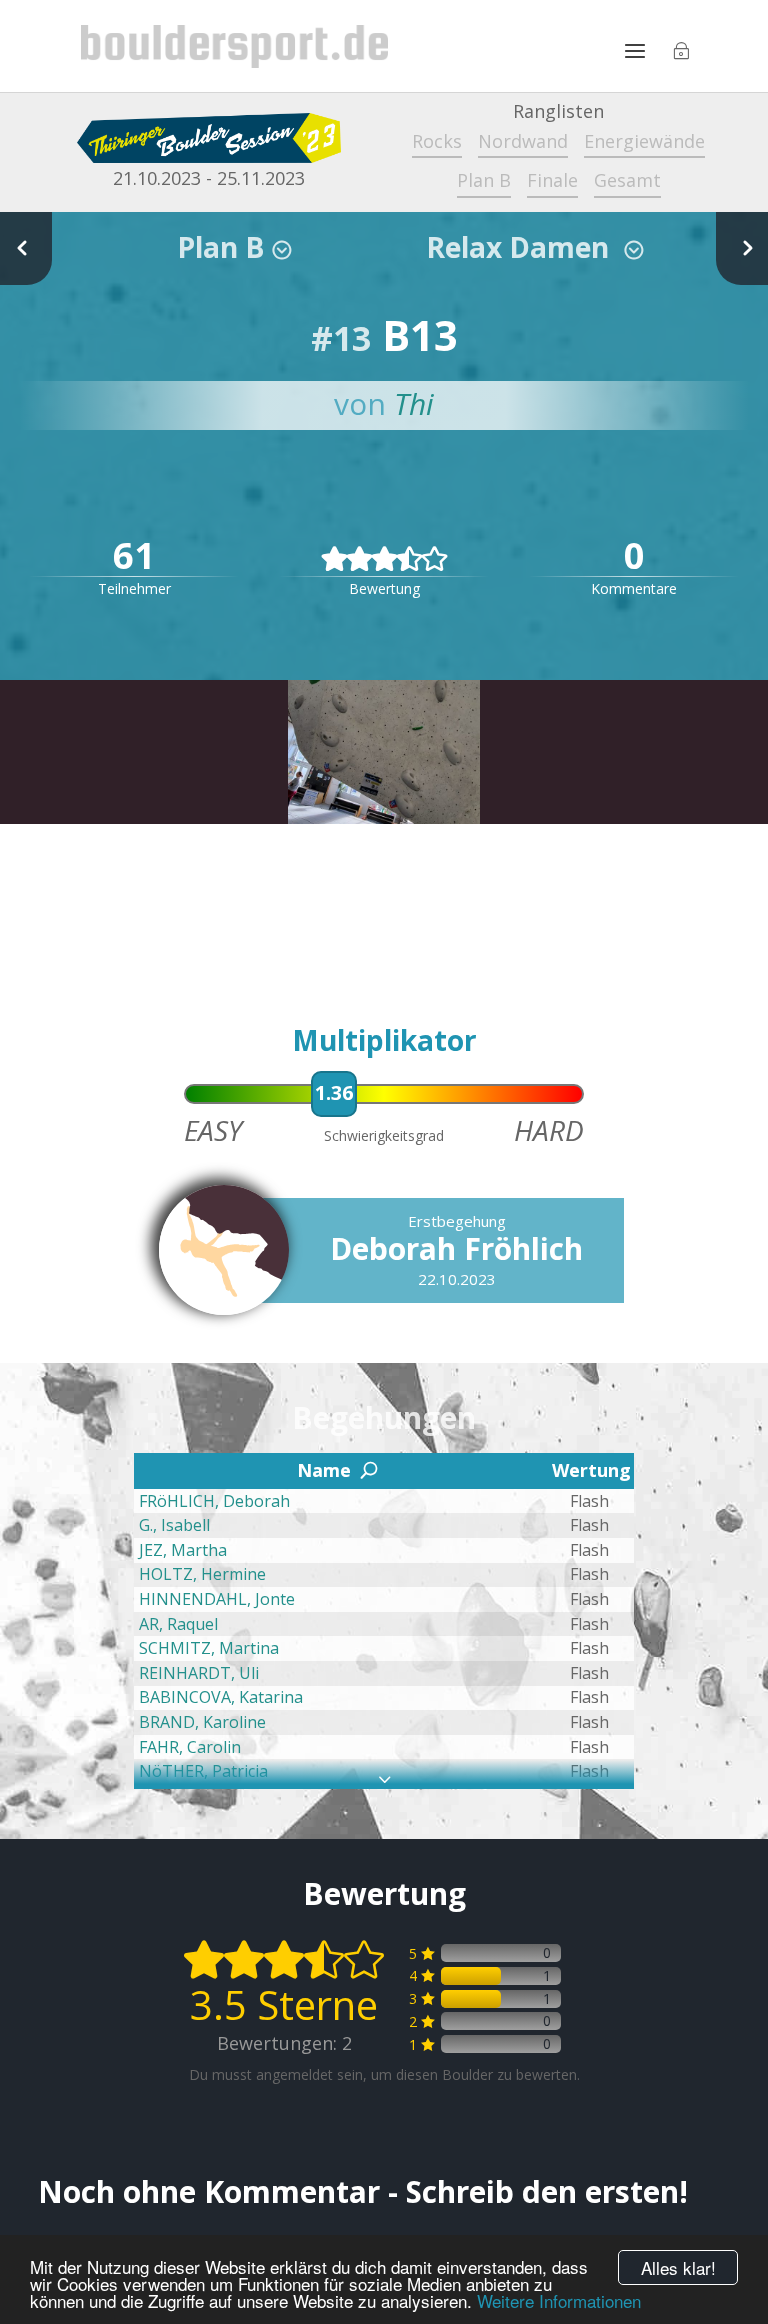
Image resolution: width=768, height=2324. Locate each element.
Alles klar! (678, 2267)
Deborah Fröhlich (456, 1248)
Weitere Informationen (559, 2300)
